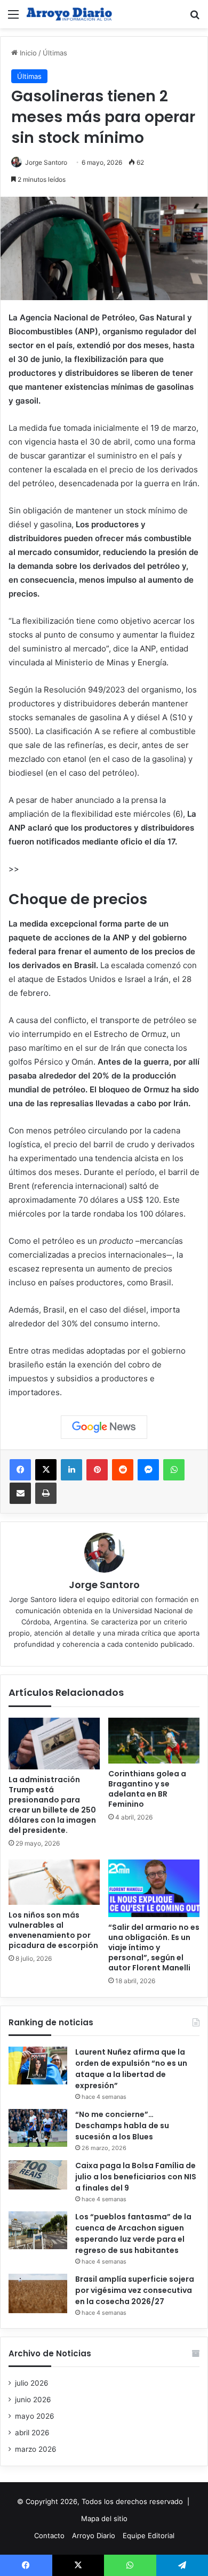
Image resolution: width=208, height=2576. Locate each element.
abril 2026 (32, 2433)
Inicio (27, 53)
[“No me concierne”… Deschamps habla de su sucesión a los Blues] (38, 2128)
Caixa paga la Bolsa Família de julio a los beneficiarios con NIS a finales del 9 (136, 2177)
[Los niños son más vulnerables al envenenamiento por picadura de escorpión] (54, 1882)
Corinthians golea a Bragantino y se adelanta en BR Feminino (147, 1789)
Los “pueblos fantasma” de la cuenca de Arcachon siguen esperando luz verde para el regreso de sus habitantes (133, 2233)
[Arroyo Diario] (69, 14)
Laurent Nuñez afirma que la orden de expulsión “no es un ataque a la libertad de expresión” (131, 2069)
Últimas (55, 53)
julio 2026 (32, 2383)
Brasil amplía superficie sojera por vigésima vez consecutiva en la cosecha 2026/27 (135, 2290)
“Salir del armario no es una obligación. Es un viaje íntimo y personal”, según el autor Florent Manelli (154, 1947)
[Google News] (104, 1427)
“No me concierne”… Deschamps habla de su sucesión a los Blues (122, 2126)
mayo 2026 (35, 2416)
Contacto (49, 2535)
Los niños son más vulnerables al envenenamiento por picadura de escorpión (53, 1930)
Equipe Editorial (149, 2535)
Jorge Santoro (46, 162)
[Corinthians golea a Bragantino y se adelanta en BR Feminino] (154, 1741)
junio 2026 (33, 2400)
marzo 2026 (36, 2449)
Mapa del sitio (104, 2518)
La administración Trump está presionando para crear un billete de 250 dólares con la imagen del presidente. (52, 1805)
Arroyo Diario (94, 2535)
